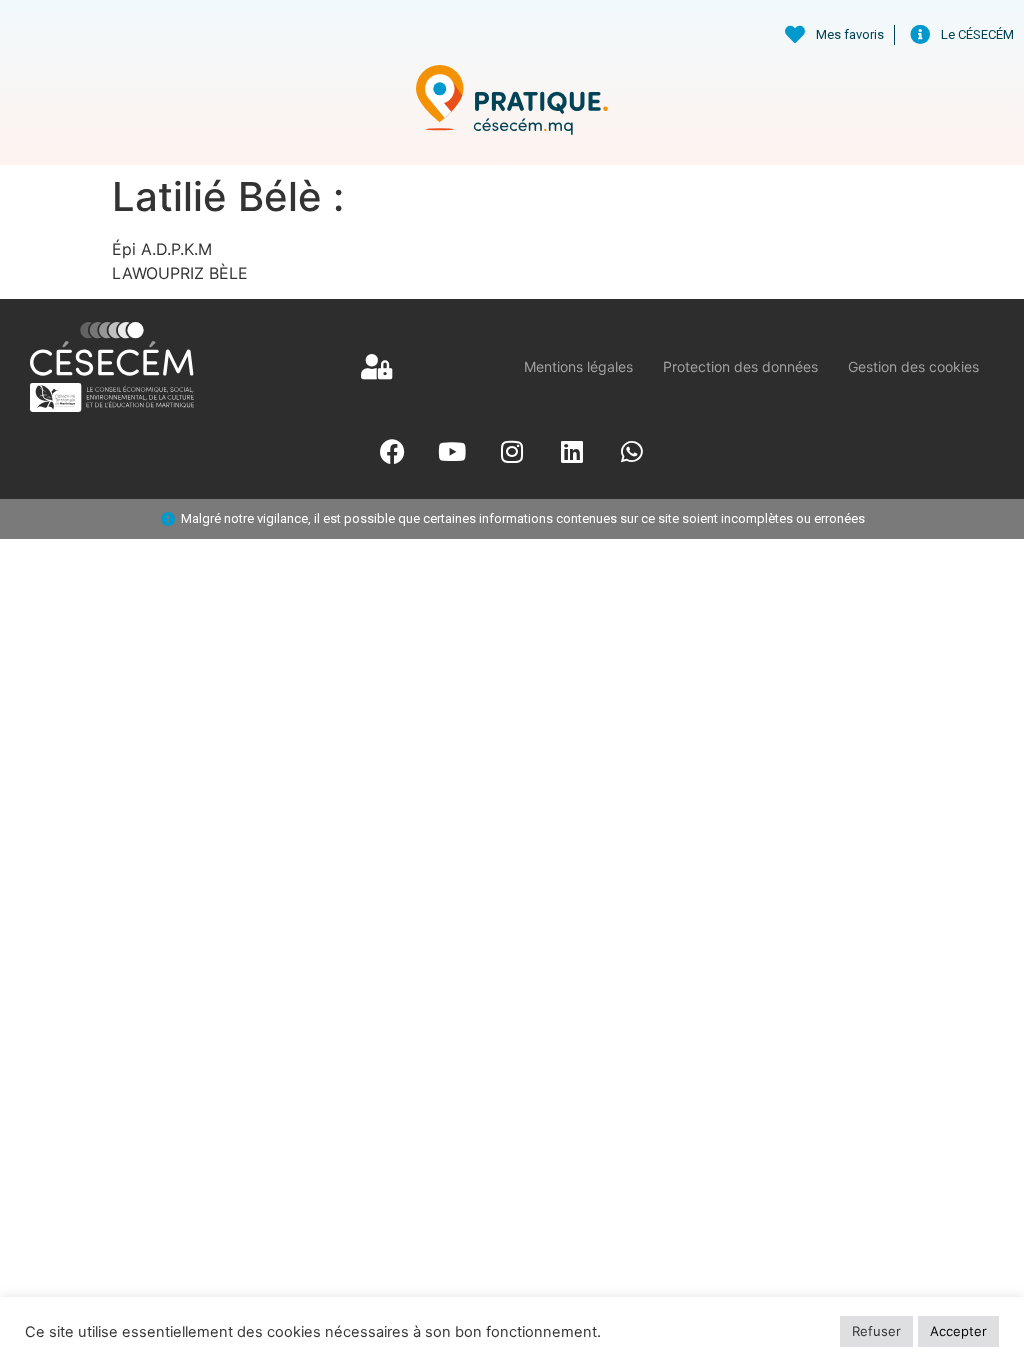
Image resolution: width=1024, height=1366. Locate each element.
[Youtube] (452, 452)
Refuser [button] (876, 1331)
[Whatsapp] (632, 452)
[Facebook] (392, 452)
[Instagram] (512, 452)
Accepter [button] (958, 1331)
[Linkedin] (572, 452)
